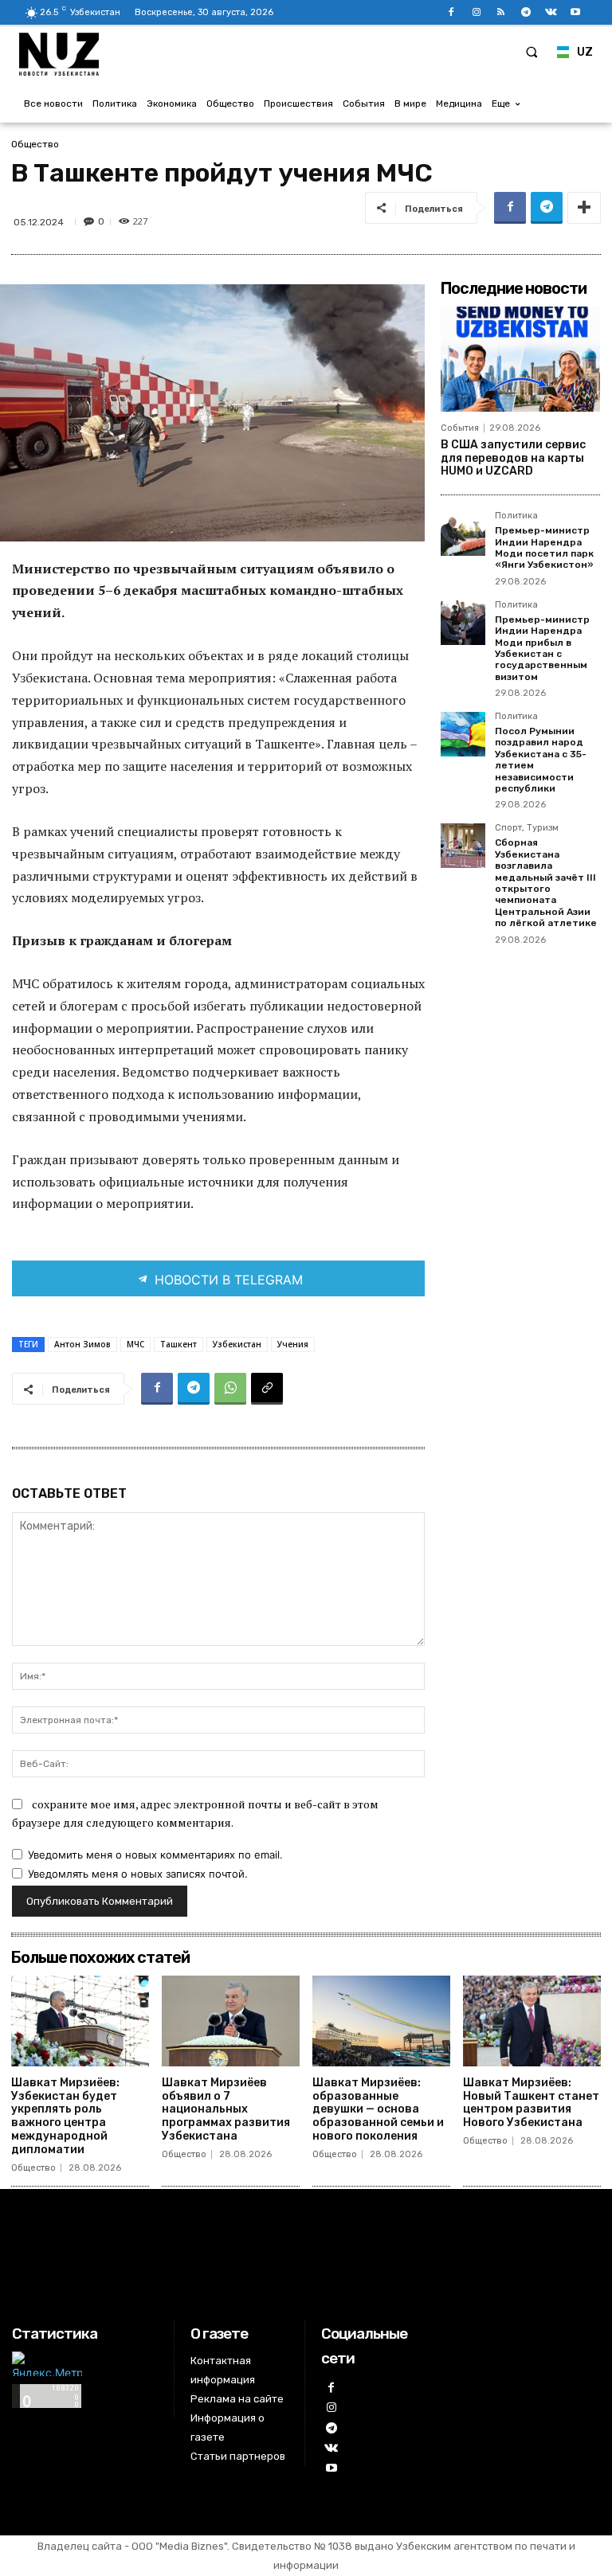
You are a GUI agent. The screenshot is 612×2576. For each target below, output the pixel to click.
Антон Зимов (82, 1344)
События (460, 428)
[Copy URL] (267, 1389)
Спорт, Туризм (527, 828)
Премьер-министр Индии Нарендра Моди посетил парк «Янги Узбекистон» (544, 547)
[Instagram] (476, 12)
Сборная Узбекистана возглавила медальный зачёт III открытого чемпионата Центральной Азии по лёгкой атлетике (546, 883)
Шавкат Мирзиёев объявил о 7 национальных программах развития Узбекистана (226, 2109)
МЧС (135, 1344)
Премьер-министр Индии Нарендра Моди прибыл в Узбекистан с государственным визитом (542, 648)
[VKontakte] (551, 12)
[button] (532, 52)
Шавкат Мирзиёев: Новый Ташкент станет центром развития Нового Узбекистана (531, 2103)
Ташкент (178, 1344)
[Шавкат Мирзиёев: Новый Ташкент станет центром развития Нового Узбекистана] (532, 2021)
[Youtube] (576, 12)
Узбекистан (237, 1344)
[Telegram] (526, 12)
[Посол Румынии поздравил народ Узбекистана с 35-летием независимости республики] (463, 734)
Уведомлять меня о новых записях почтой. (138, 1874)
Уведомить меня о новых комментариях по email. (155, 1855)
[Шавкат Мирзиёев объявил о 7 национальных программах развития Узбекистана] (231, 2021)
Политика (516, 516)
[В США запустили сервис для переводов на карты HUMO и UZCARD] (520, 359)
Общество (35, 144)
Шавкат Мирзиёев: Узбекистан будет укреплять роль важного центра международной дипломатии (65, 2116)
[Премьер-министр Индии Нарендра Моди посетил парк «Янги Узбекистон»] (463, 534)
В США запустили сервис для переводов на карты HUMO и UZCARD (513, 458)
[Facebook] (451, 12)
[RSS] (501, 12)
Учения (293, 1344)
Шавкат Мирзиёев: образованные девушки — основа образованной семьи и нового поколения (378, 2109)
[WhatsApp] (230, 1389)
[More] (584, 208)
